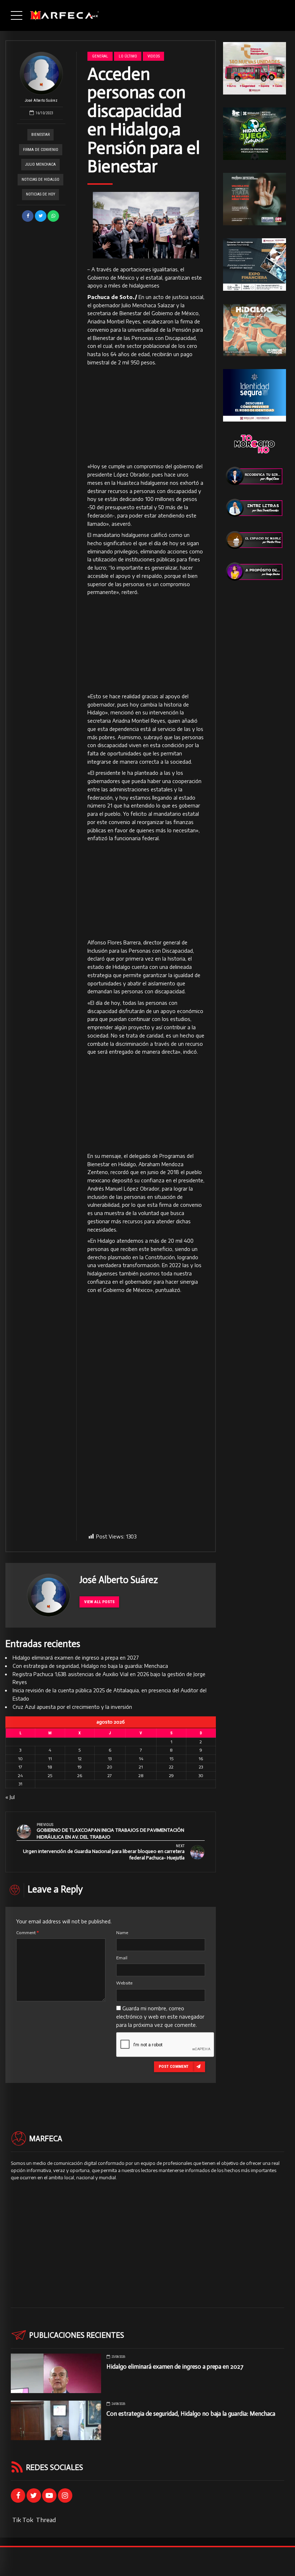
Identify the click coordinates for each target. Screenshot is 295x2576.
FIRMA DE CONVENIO (41, 150)
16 (201, 1759)
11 (50, 1759)
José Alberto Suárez (41, 100)
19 (80, 1767)
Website (124, 1983)
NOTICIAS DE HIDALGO (40, 180)
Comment (28, 1933)
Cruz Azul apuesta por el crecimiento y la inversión (72, 1707)
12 (80, 1759)
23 (201, 1767)
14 (141, 1759)
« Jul (10, 1797)
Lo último (128, 56)
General (100, 56)
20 (110, 1767)
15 (171, 1759)
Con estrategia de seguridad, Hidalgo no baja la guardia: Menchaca (90, 1666)
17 (20, 1767)
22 (171, 1767)
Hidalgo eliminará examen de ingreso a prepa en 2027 (76, 1658)
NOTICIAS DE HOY (40, 194)
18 (50, 1767)
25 (50, 1775)
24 (20, 1775)
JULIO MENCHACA (40, 164)
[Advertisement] (146, 415)
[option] (146, 225)
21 (141, 1767)
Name (122, 1933)
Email (122, 1958)
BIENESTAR (40, 135)
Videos (154, 56)
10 (20, 1759)
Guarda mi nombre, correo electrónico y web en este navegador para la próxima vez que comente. (160, 2017)
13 (110, 1759)
